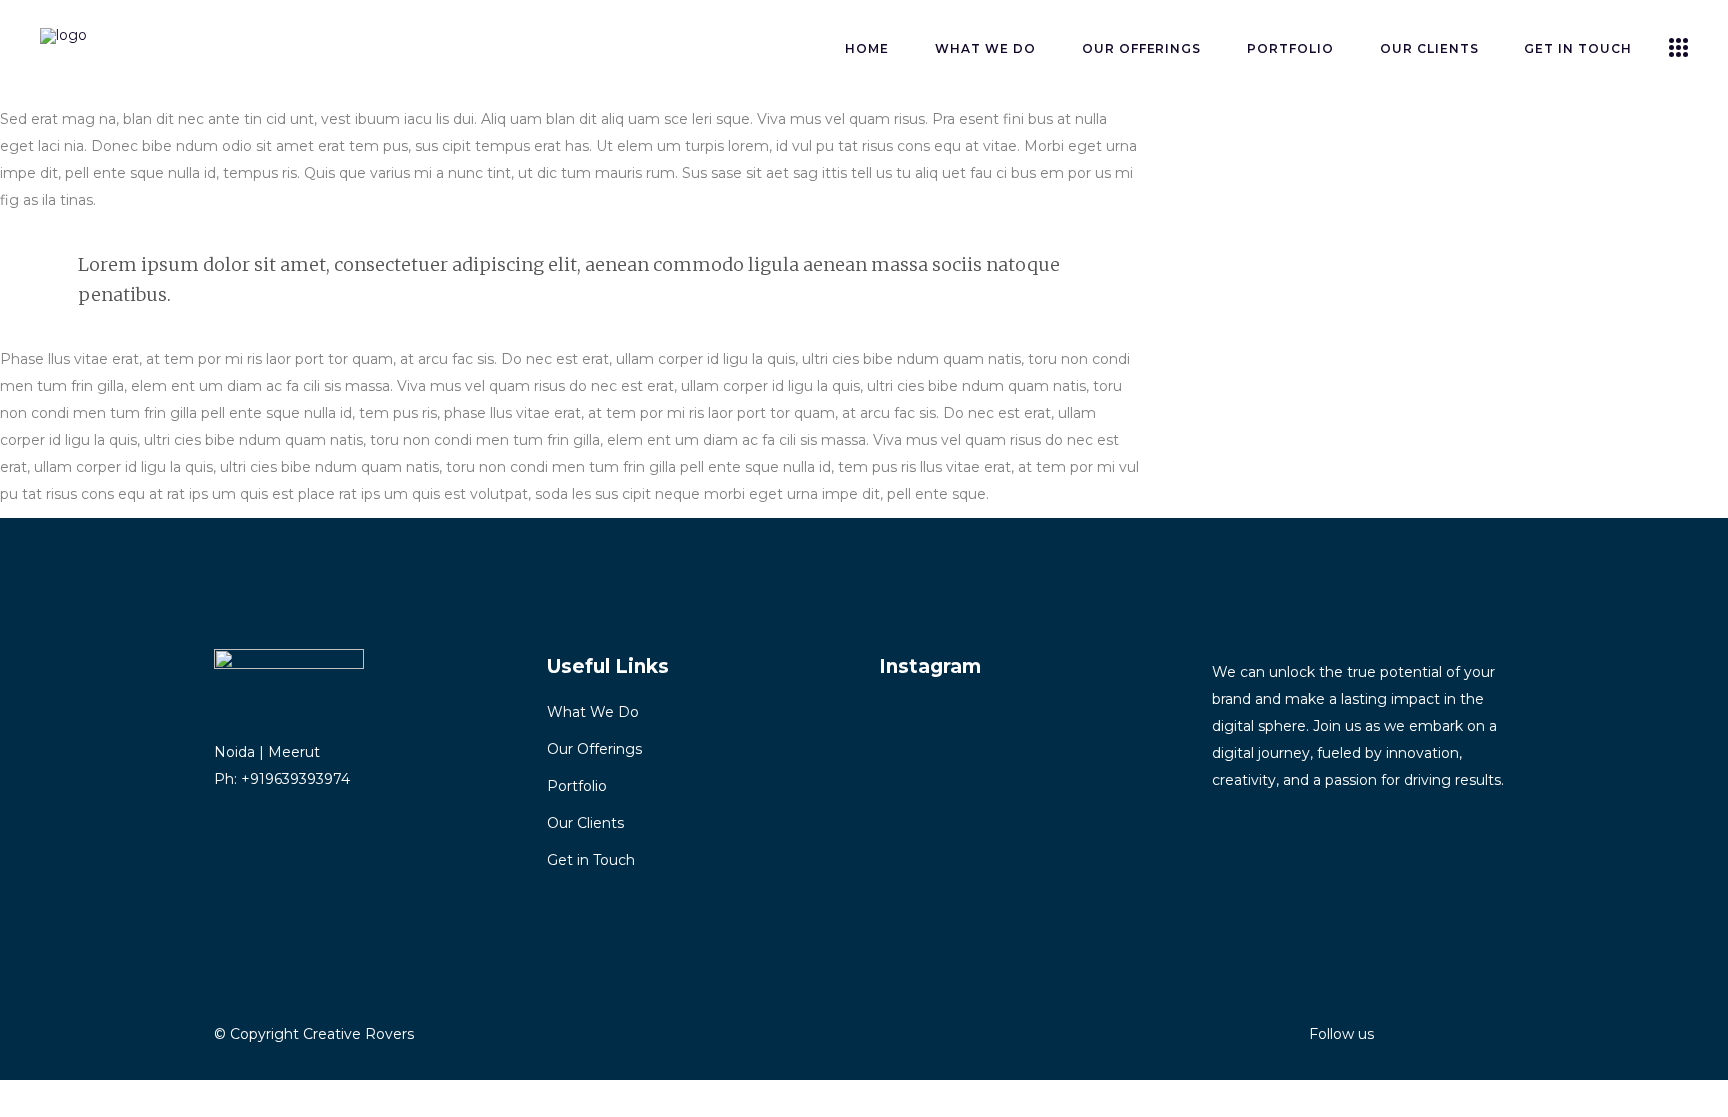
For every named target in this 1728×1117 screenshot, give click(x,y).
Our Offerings (594, 749)
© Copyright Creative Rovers (314, 1034)
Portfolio (577, 786)
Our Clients (585, 823)
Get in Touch (591, 860)
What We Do (593, 712)
